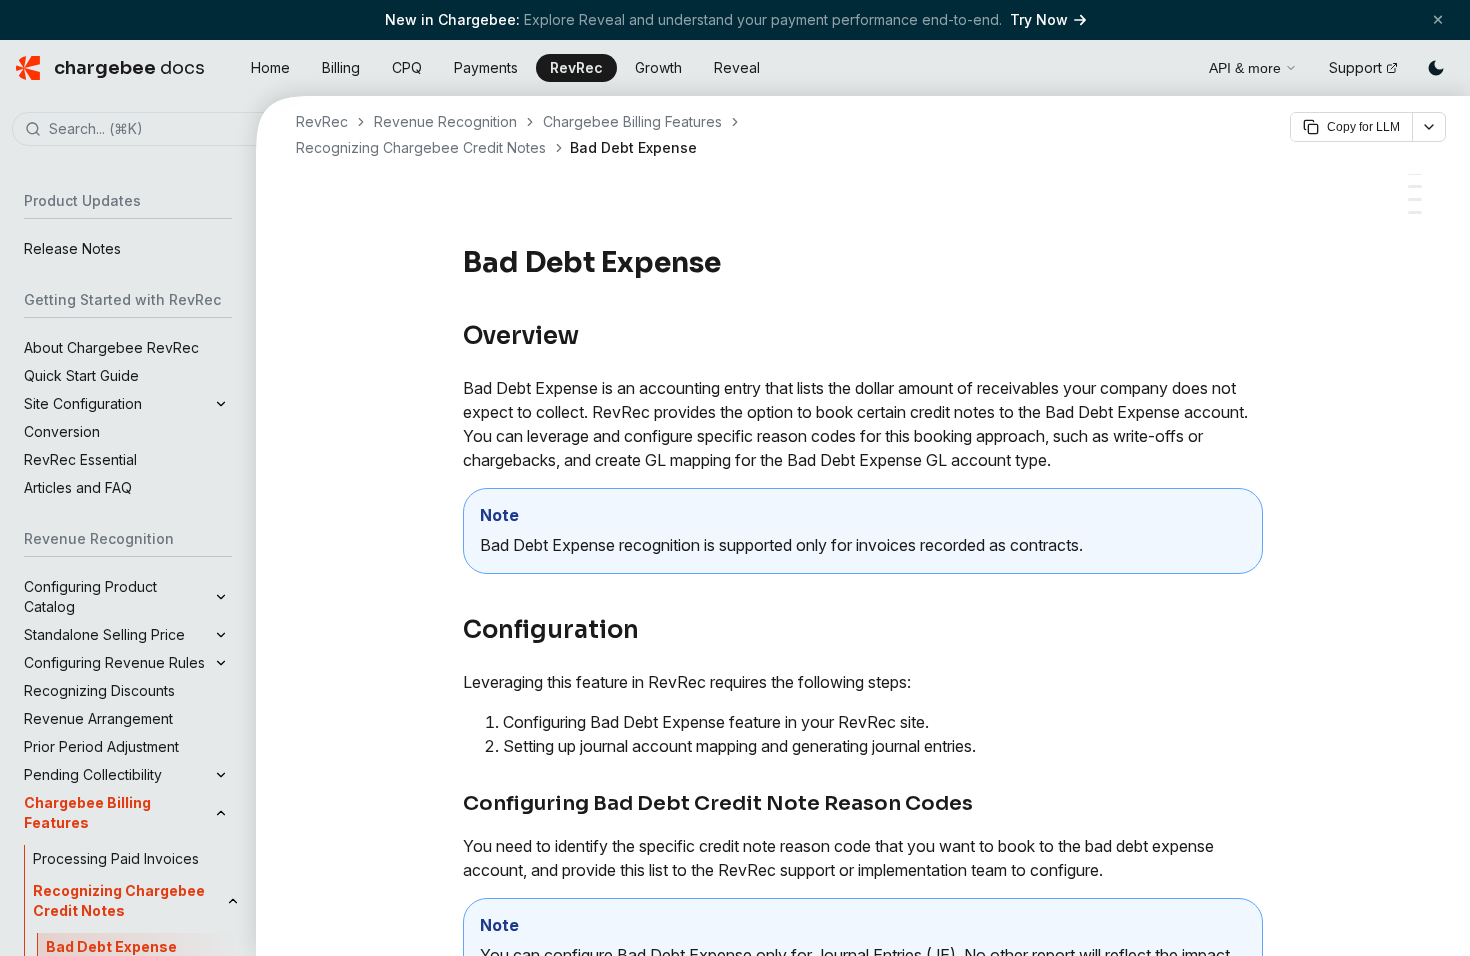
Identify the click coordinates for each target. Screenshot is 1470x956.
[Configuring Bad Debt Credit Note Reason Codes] (1415, 199)
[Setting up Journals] (1415, 212)
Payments (486, 67)
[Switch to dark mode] (1436, 68)
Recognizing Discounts (99, 690)
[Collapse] (221, 813)
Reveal (737, 67)
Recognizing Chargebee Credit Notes (421, 147)
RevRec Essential (80, 459)
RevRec (576, 67)
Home (270, 67)
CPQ (407, 67)
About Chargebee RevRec (111, 347)
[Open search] (1171, 65)
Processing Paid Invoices (116, 858)
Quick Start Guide (81, 375)
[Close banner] (1438, 19)
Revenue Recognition (445, 121)
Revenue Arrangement (98, 718)
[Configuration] (1415, 186)
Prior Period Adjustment (101, 746)
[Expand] (221, 404)
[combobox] (158, 130)
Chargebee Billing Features (632, 121)
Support (1355, 67)
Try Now (1039, 19)
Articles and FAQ (78, 487)
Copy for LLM (1363, 127)
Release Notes (72, 248)
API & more (1245, 68)
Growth (658, 67)
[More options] (1429, 127)
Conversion (62, 431)
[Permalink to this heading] (732, 263)
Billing (341, 67)
